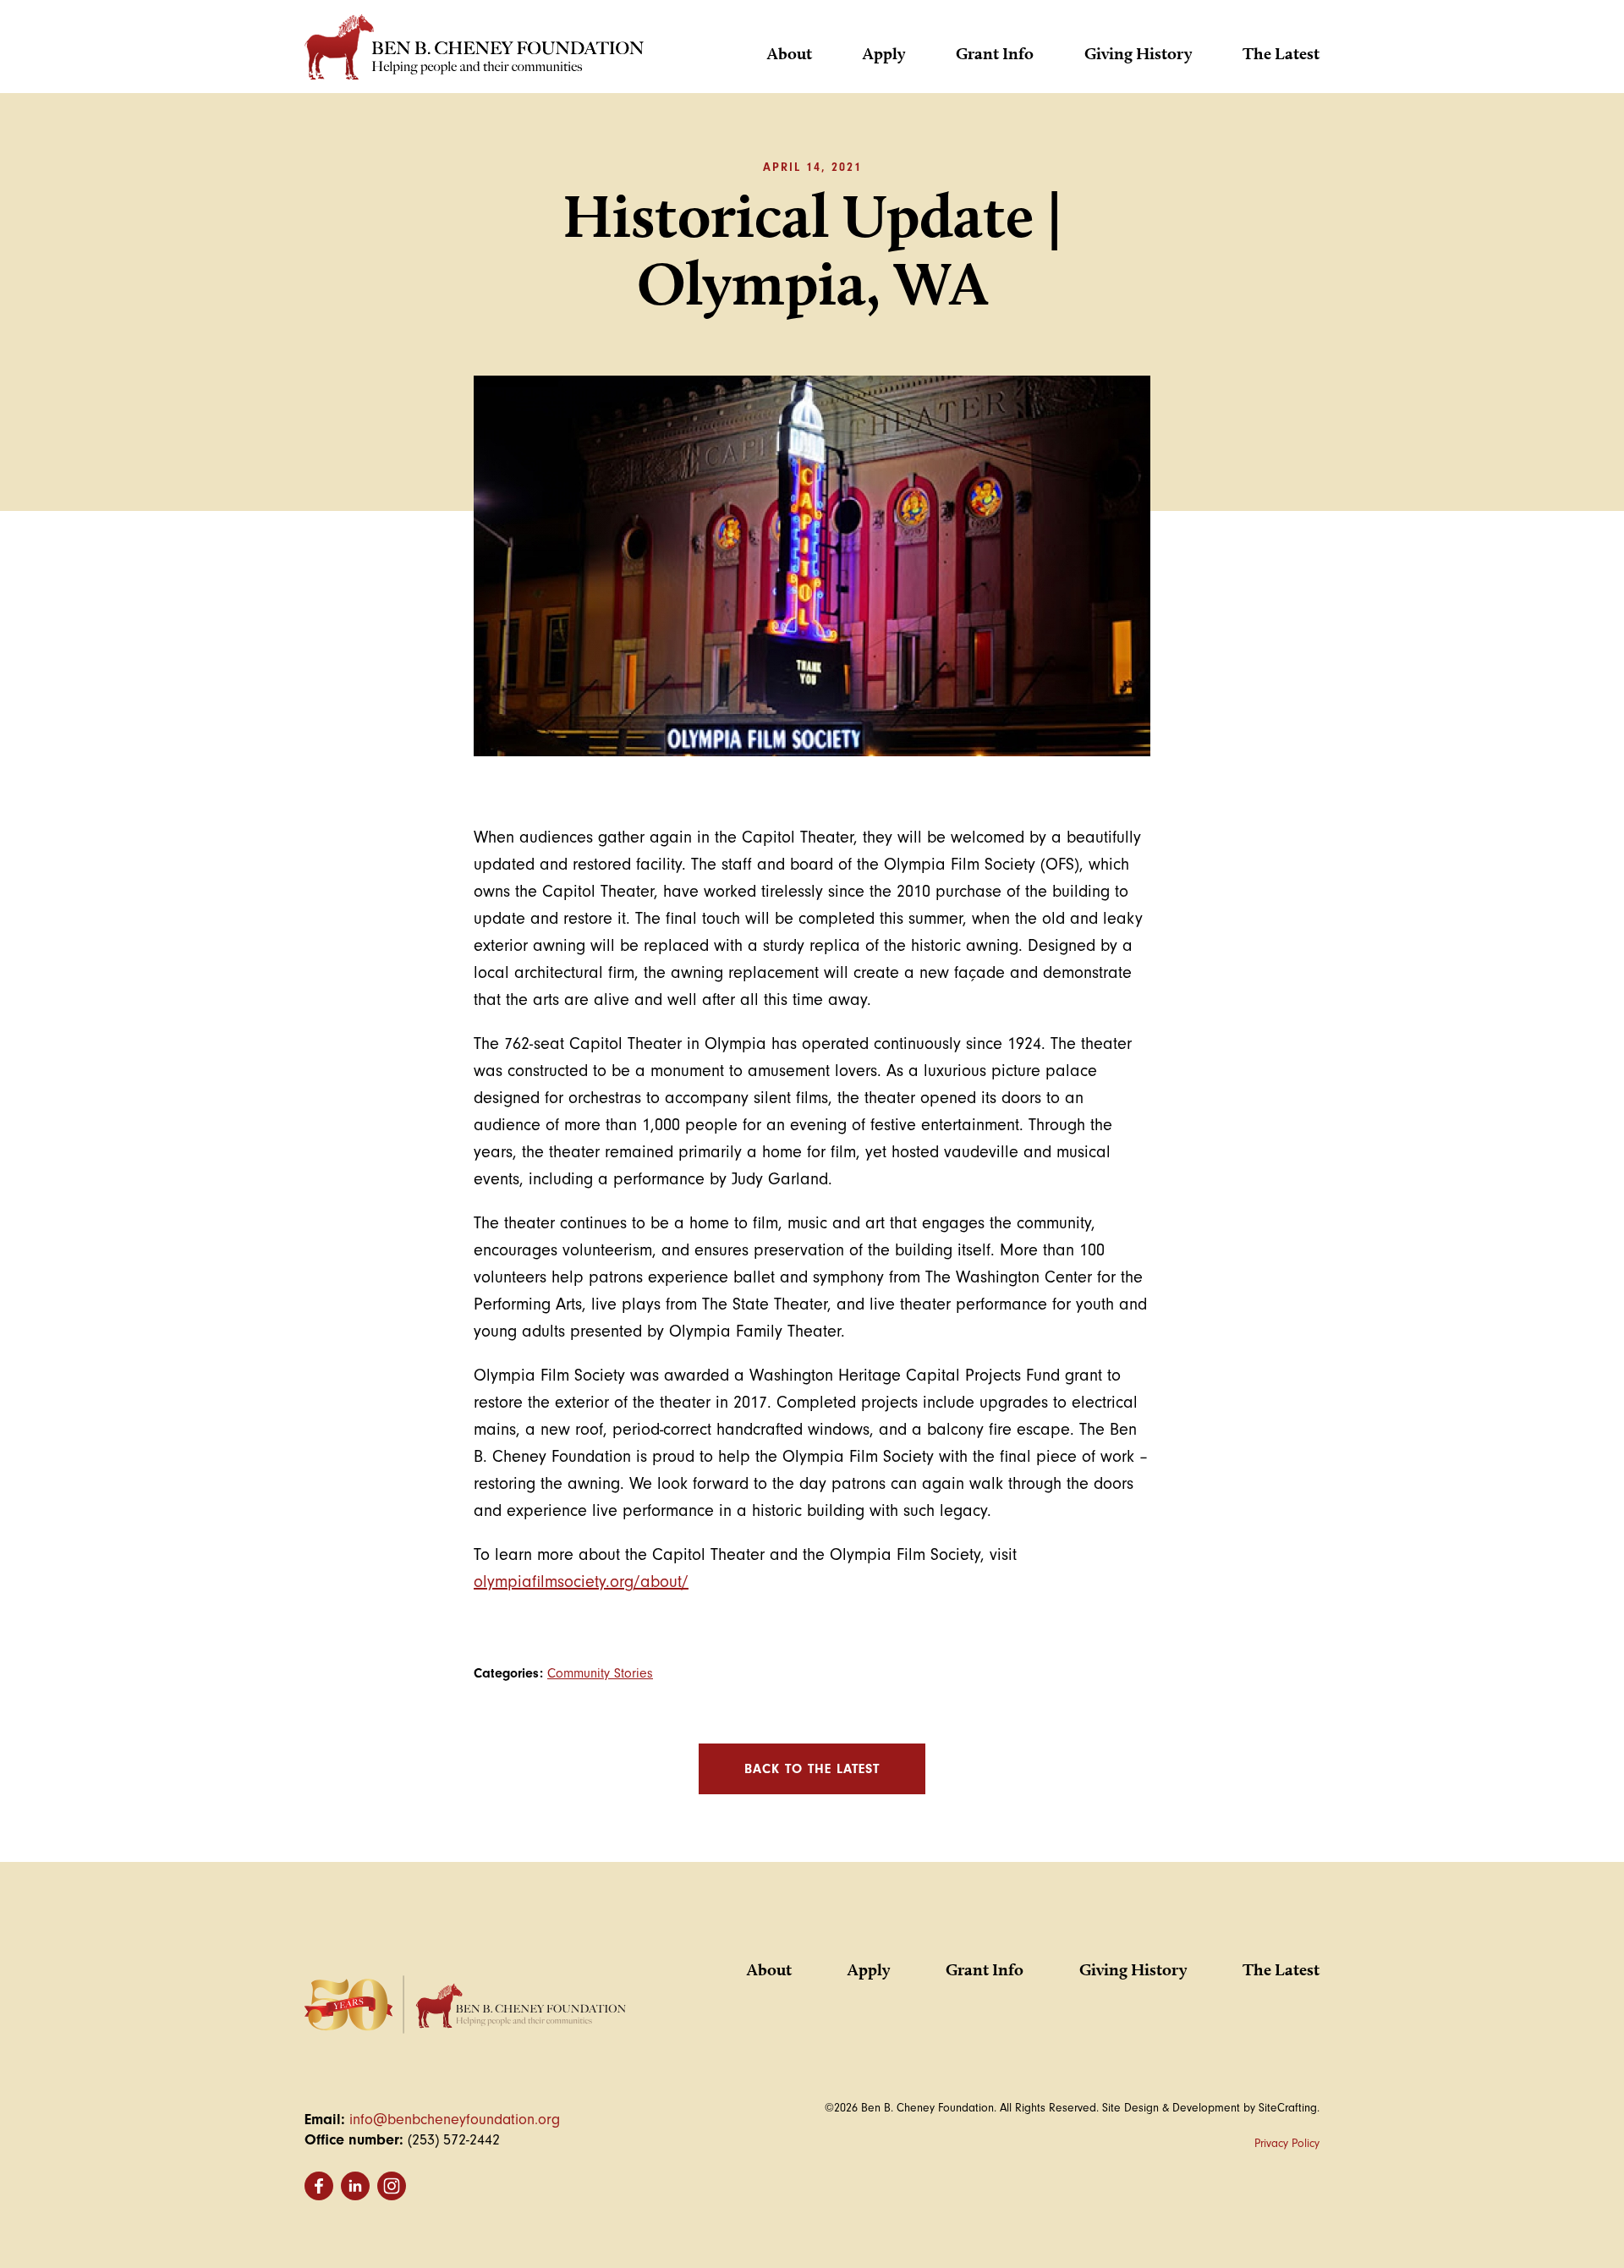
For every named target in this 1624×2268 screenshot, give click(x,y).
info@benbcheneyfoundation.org (455, 2120)
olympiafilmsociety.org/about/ (581, 1582)
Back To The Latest (812, 1769)
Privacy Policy (1287, 2143)
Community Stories (600, 1673)
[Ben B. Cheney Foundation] (474, 51)
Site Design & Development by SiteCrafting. (1211, 2108)
